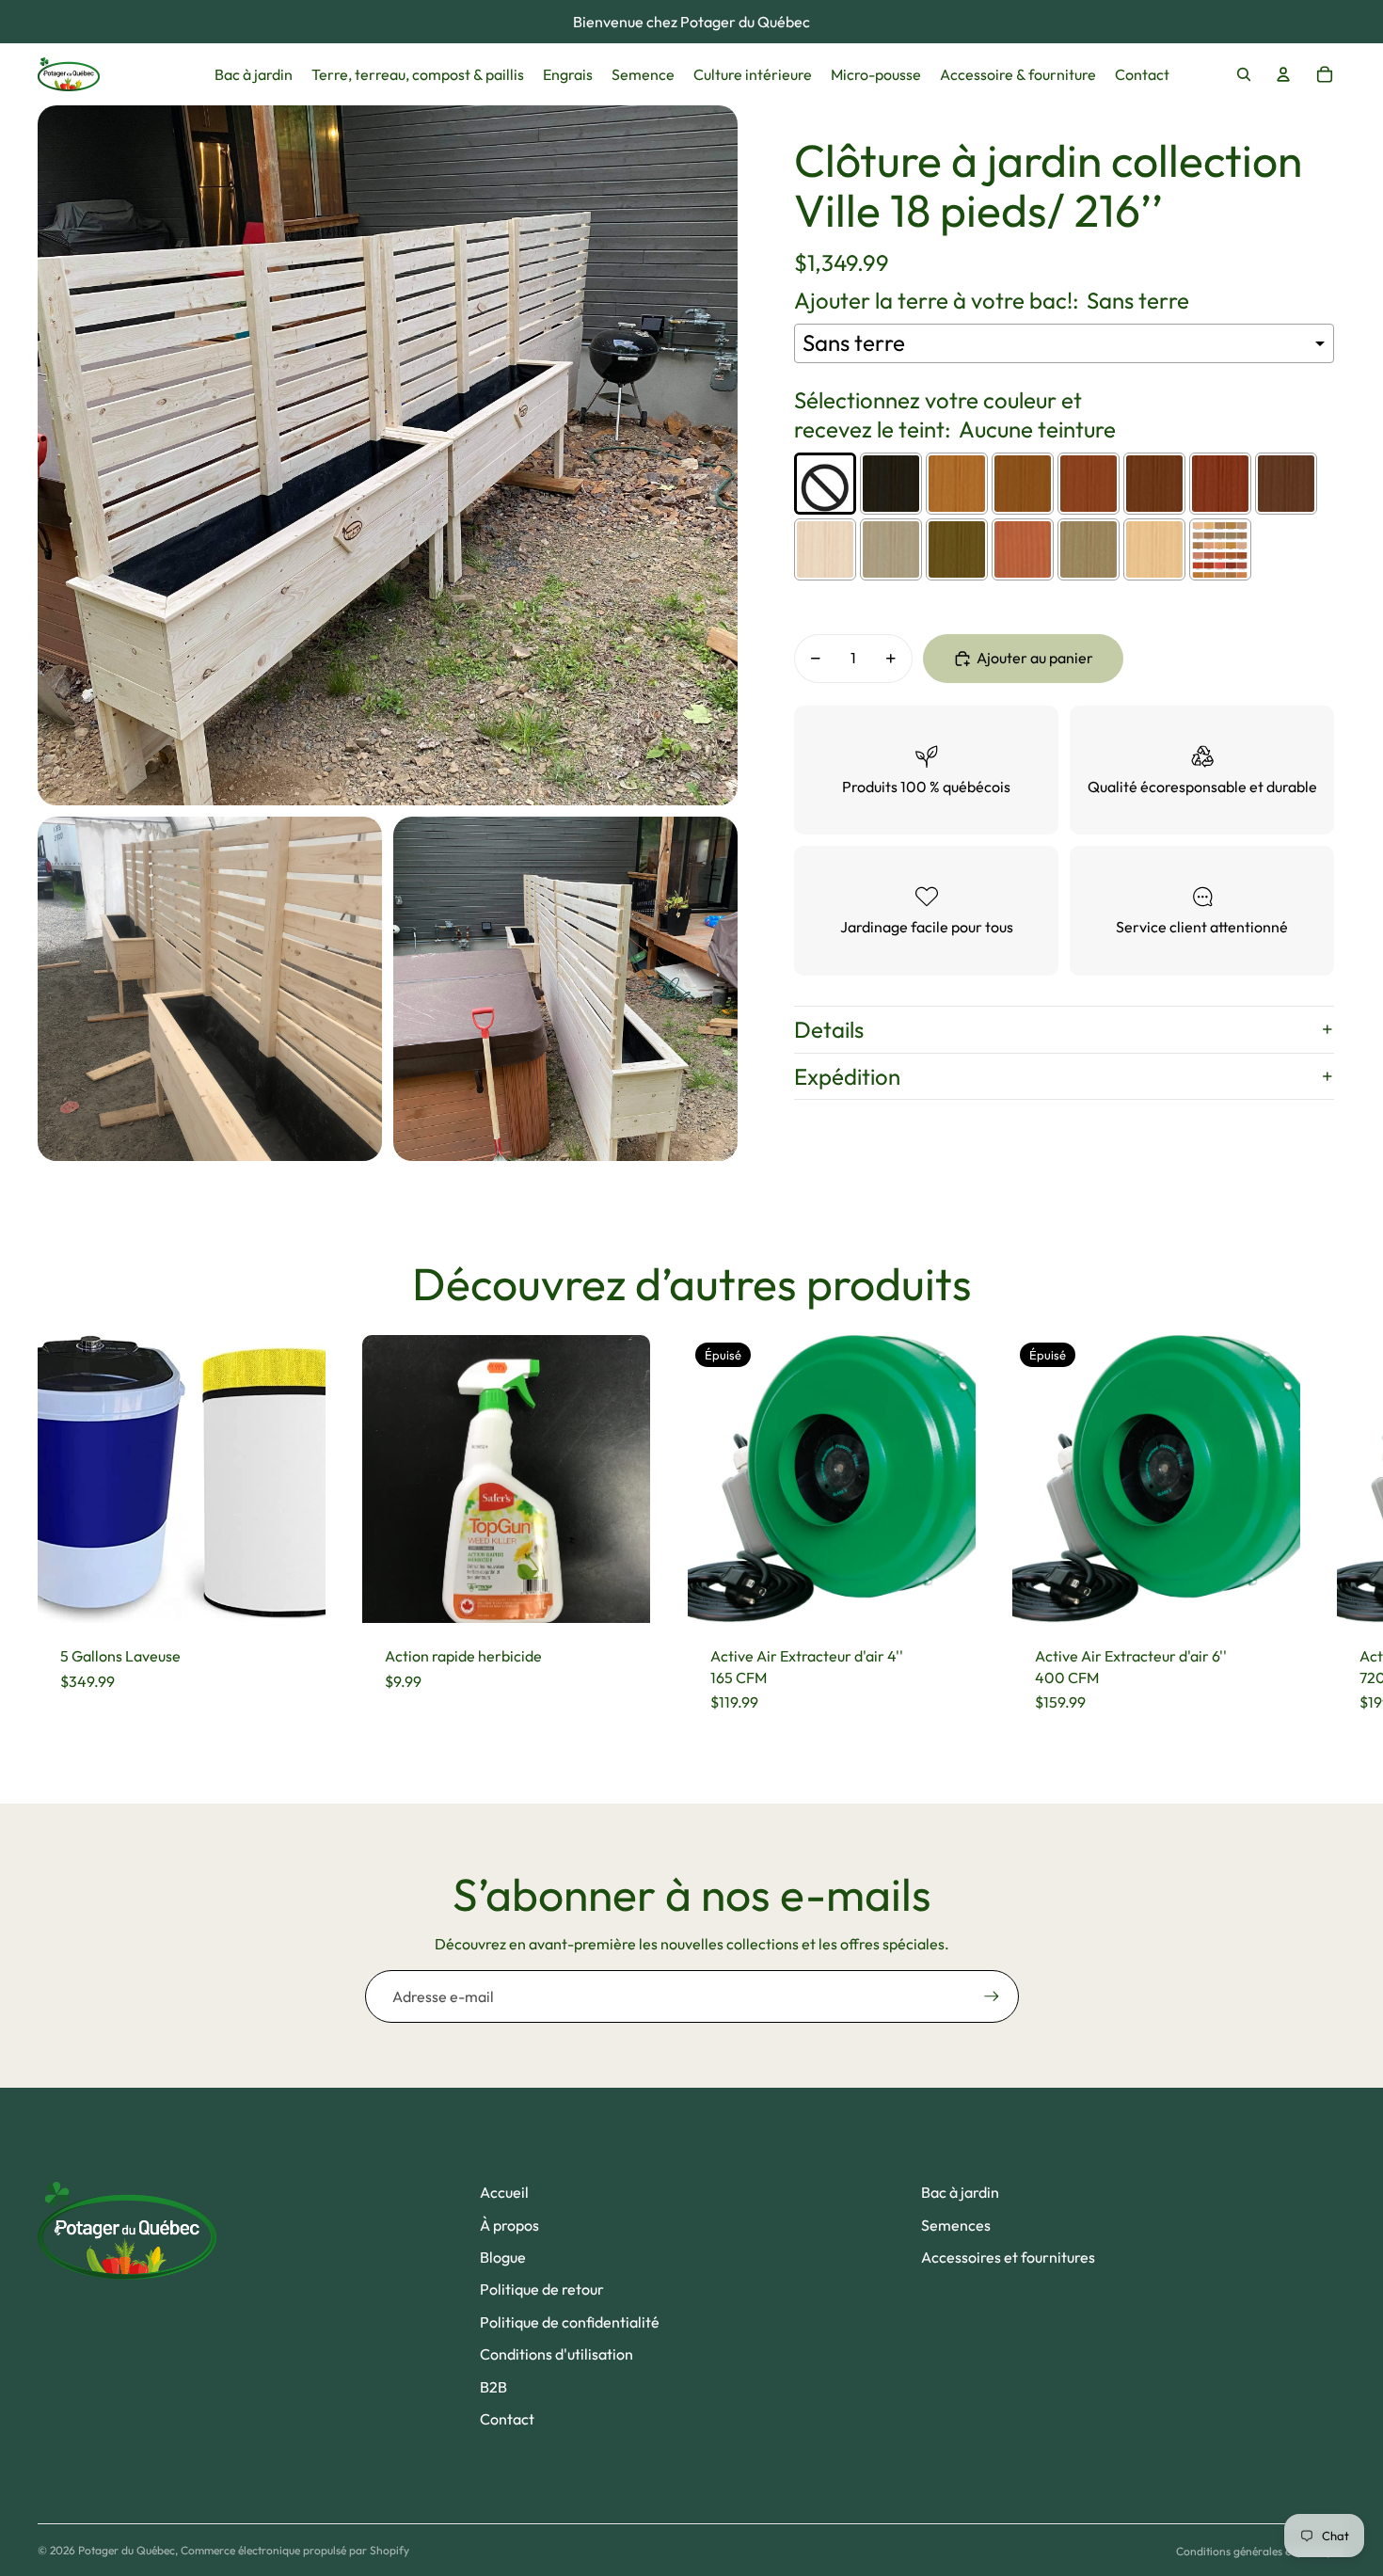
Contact (507, 2419)
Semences (956, 2225)
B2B (493, 2387)
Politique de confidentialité (570, 2322)
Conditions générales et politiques (1261, 2551)
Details (829, 1029)
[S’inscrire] (992, 1996)
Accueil (504, 2192)
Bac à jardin (960, 2192)
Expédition (847, 1076)
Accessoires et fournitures (1008, 2257)
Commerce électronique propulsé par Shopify (295, 2550)
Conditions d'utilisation (556, 2354)
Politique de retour (542, 2289)
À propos (509, 2225)
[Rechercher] (1244, 74)
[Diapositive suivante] (1328, 1535)
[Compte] (1283, 74)
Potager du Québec (127, 2550)
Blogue (503, 2257)
